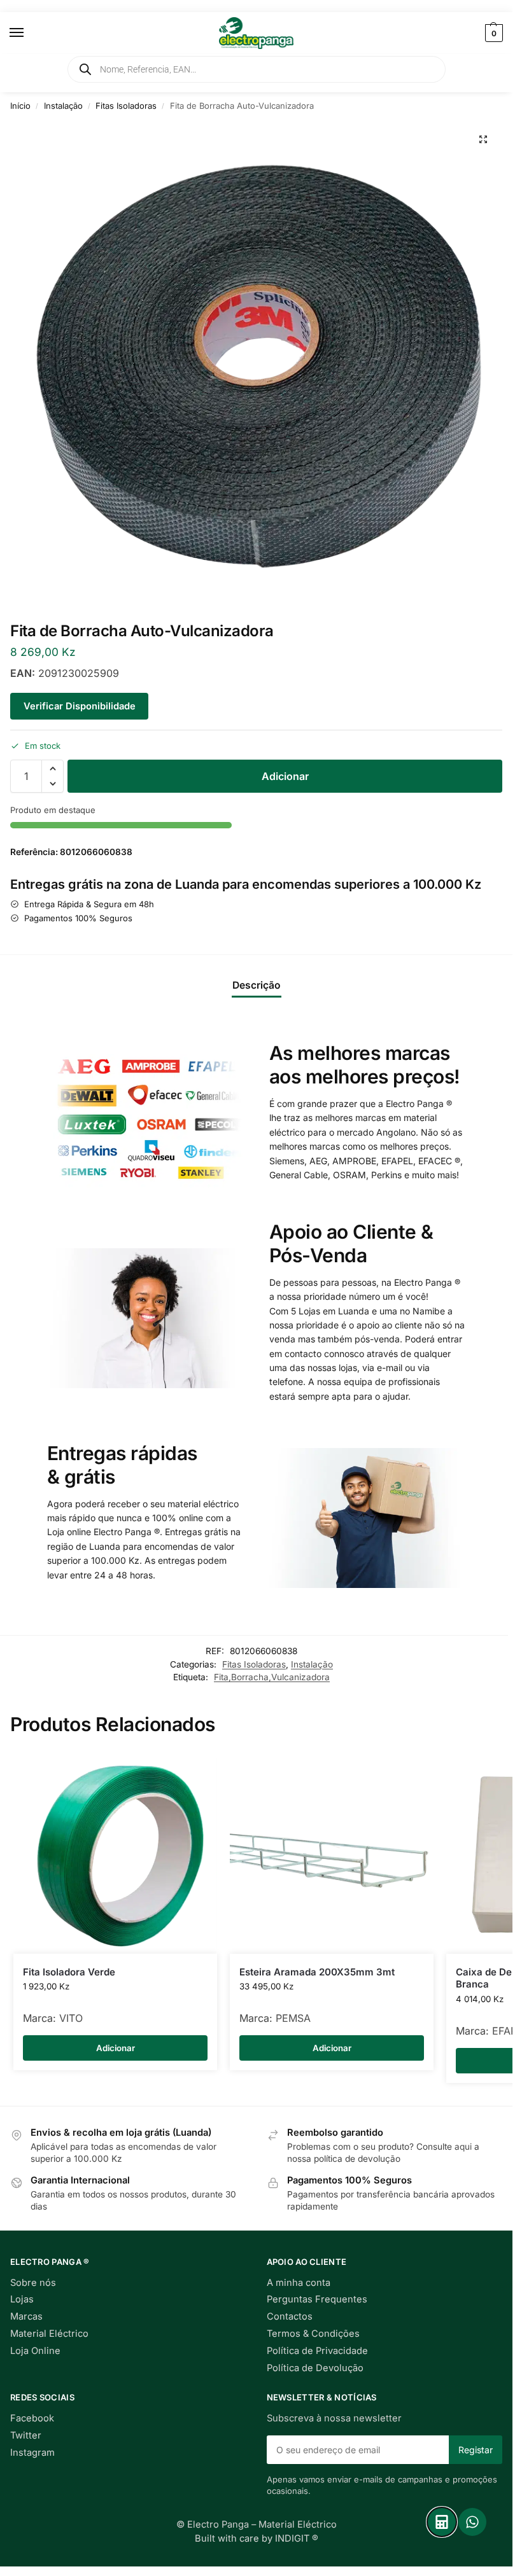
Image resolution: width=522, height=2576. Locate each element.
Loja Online (35, 2351)
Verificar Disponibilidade (80, 706)
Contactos (290, 2316)
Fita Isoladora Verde (69, 1972)
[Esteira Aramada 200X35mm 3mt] (332, 1852)
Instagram (32, 2453)
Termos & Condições (313, 2334)
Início (20, 106)
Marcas (26, 2316)
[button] (492, 33)
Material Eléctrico (49, 2334)
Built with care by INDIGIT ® (257, 2538)
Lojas (22, 2299)
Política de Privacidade (317, 2351)
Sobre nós (33, 2283)
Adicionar (285, 776)
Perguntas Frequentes (317, 2299)
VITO (71, 2018)
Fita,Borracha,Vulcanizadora (272, 1677)
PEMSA (293, 2018)
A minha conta (299, 2283)
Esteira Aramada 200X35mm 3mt (317, 1972)
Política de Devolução (315, 2368)
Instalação (63, 106)
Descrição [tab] (257, 985)
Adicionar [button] (116, 2048)
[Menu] (29, 33)
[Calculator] (442, 2522)
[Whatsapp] (472, 2522)
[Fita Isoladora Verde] (115, 1852)
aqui (463, 2147)
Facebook (32, 2418)
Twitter (26, 2435)
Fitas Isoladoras (126, 106)
